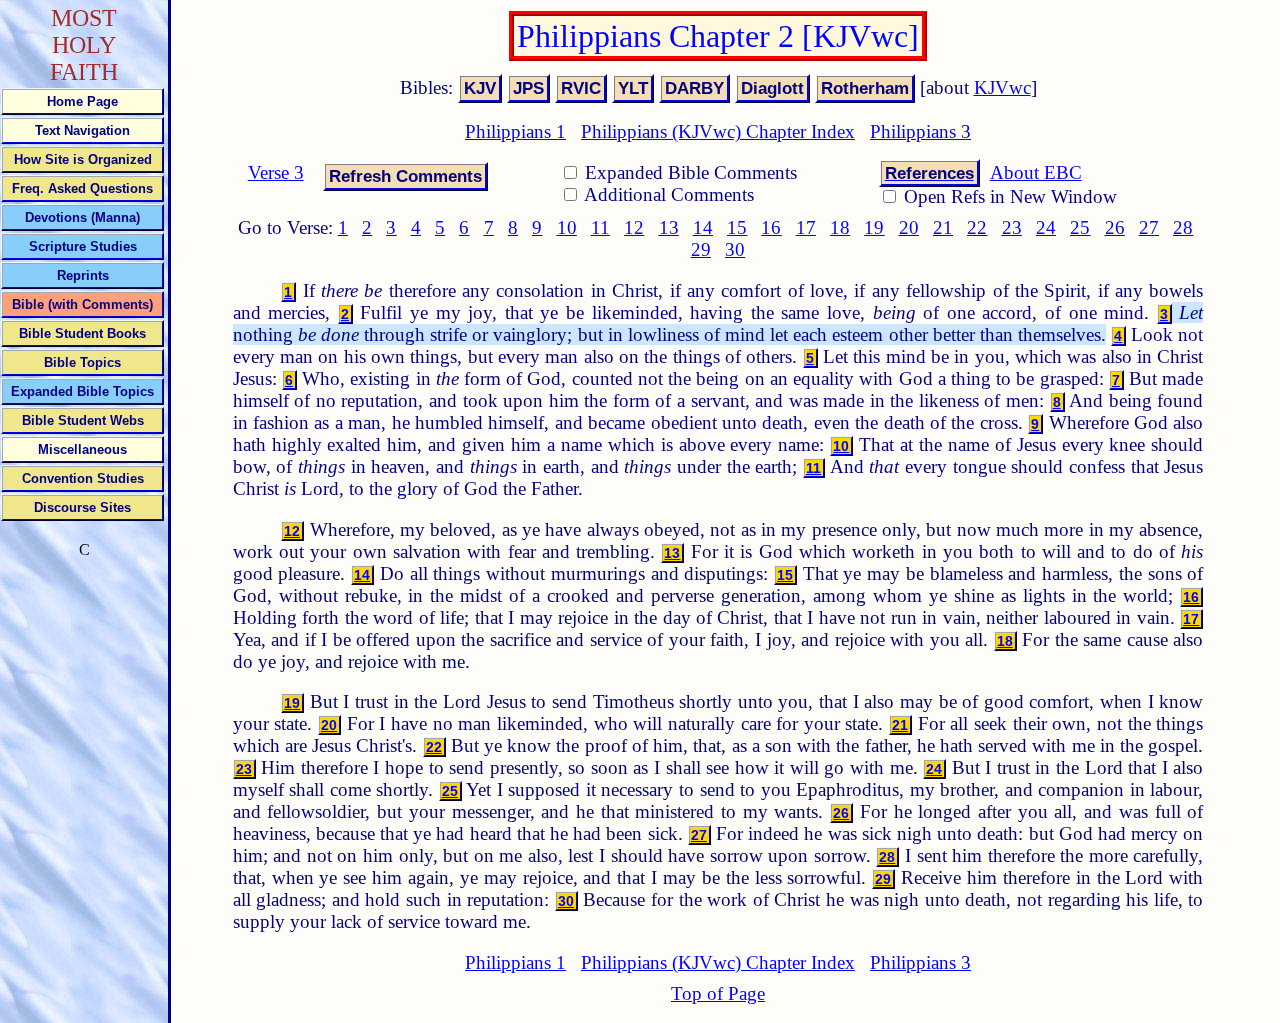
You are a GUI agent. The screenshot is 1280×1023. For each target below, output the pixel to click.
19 (874, 227)
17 (806, 227)
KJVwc (1002, 87)
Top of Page (718, 993)
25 (1080, 227)
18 (840, 227)
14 (703, 227)
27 (1149, 227)
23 (1012, 227)
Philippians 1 (515, 131)
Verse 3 (276, 172)
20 (909, 227)
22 (977, 227)
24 (1046, 227)
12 (634, 227)
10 (567, 227)
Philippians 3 (920, 131)
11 (600, 227)
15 (737, 227)
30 (735, 249)
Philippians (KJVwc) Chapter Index (718, 131)
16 (771, 227)
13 (669, 227)
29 (701, 249)
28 (1183, 227)
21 (943, 227)
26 (1115, 227)
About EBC (1036, 172)
